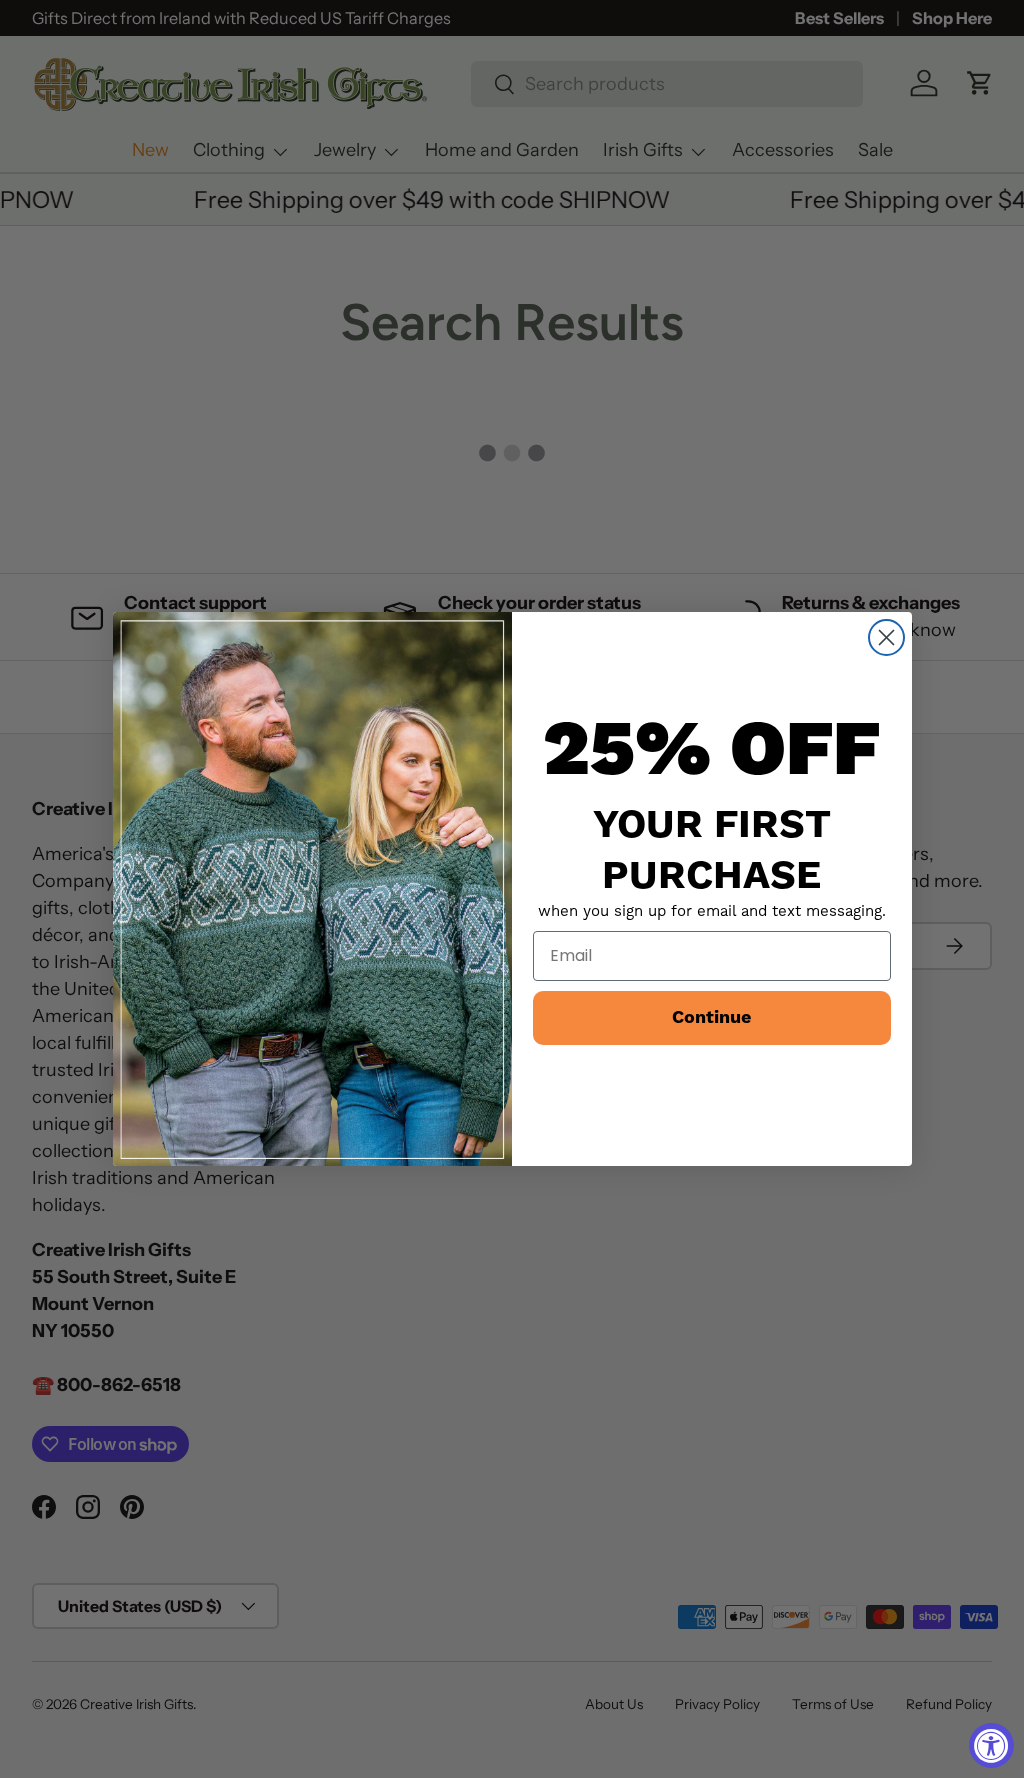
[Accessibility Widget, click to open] (991, 1745)
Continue (711, 1017)
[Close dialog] (886, 637)
